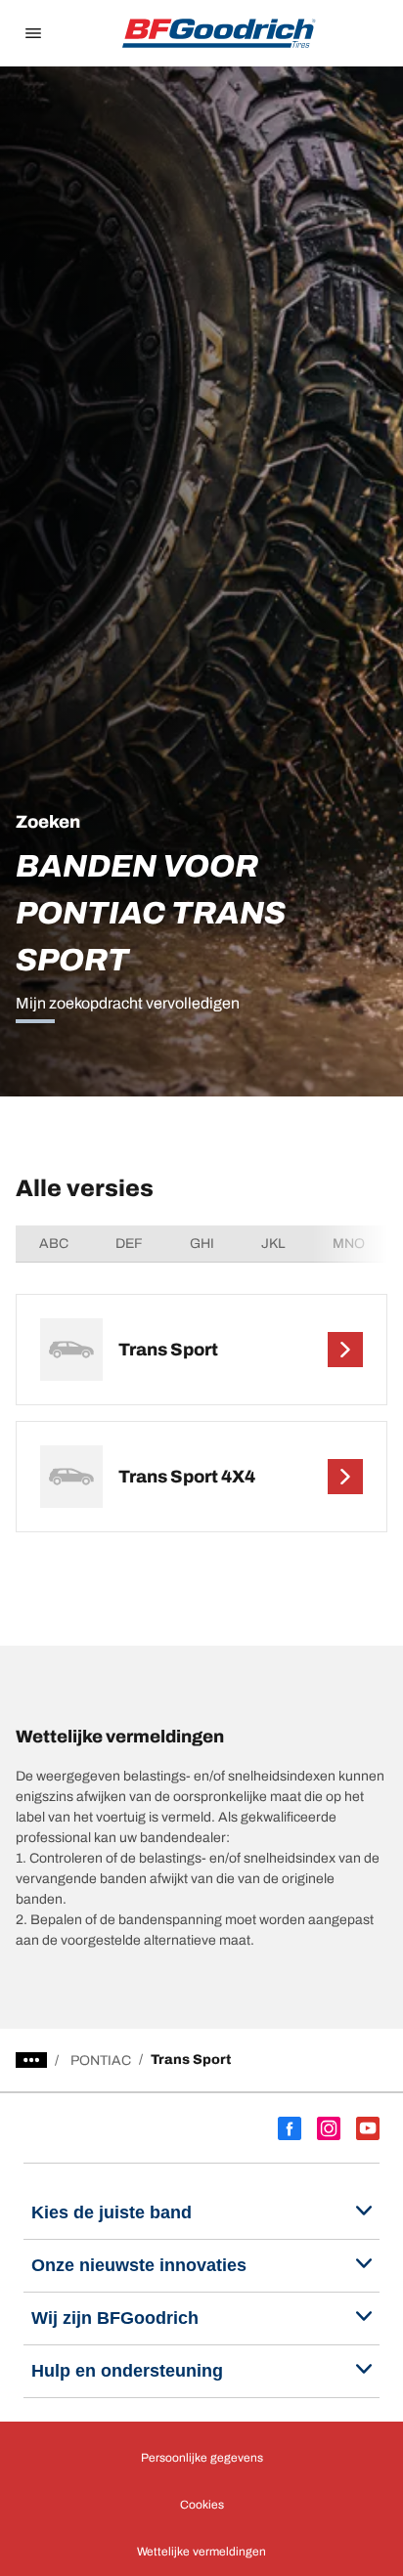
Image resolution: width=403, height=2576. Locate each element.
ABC (54, 1244)
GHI (202, 1244)
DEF (129, 1244)
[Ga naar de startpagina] (219, 33)
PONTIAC (101, 2061)
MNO (349, 1244)
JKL (273, 1244)
